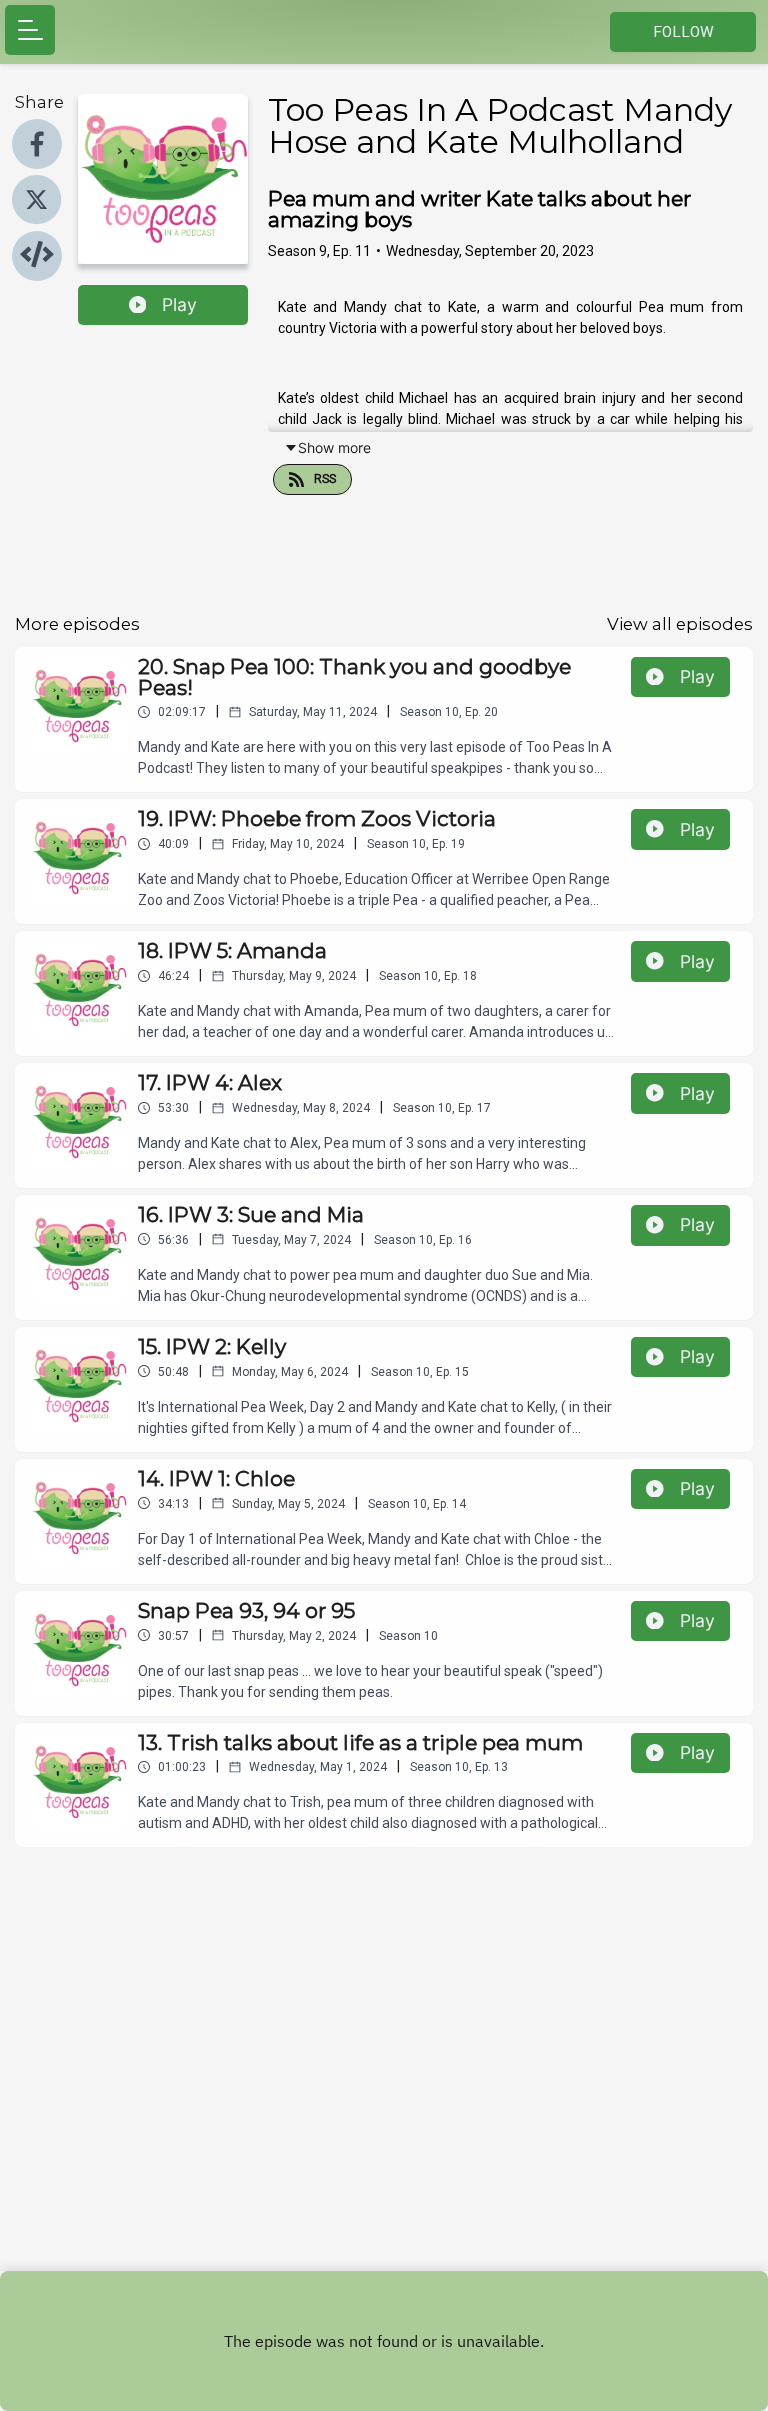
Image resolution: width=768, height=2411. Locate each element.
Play (179, 304)
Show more (334, 447)
